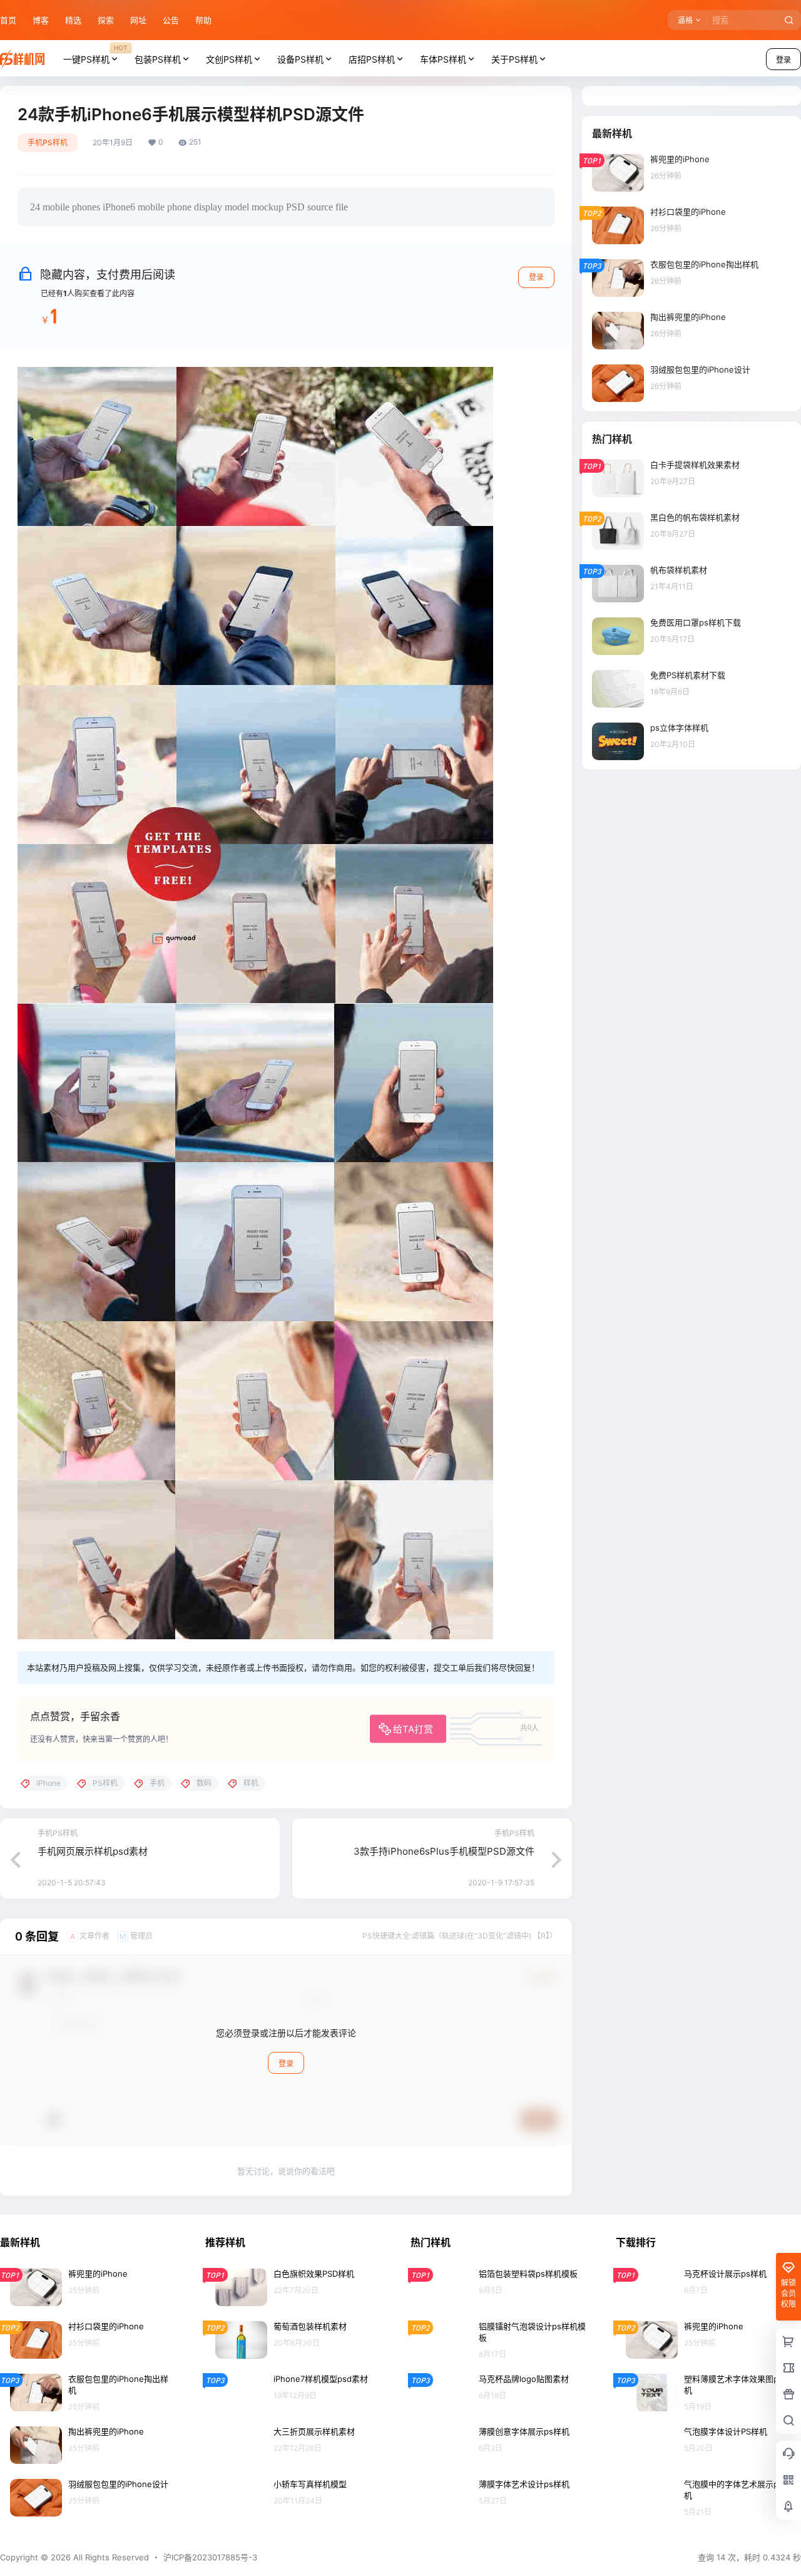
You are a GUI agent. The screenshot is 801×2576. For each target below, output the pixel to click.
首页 (8, 20)
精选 (73, 20)
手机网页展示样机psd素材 (93, 1851)
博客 (41, 20)
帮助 (203, 20)
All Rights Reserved (110, 2557)
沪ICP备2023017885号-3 (210, 2557)
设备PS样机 (300, 59)
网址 (138, 20)
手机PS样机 (48, 142)
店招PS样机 (372, 59)
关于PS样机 (514, 59)
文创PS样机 (229, 59)
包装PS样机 (158, 59)
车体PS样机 (443, 59)
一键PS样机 (95, 54)
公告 (171, 20)
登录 (536, 277)
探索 (106, 20)
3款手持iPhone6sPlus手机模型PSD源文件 (444, 1851)
